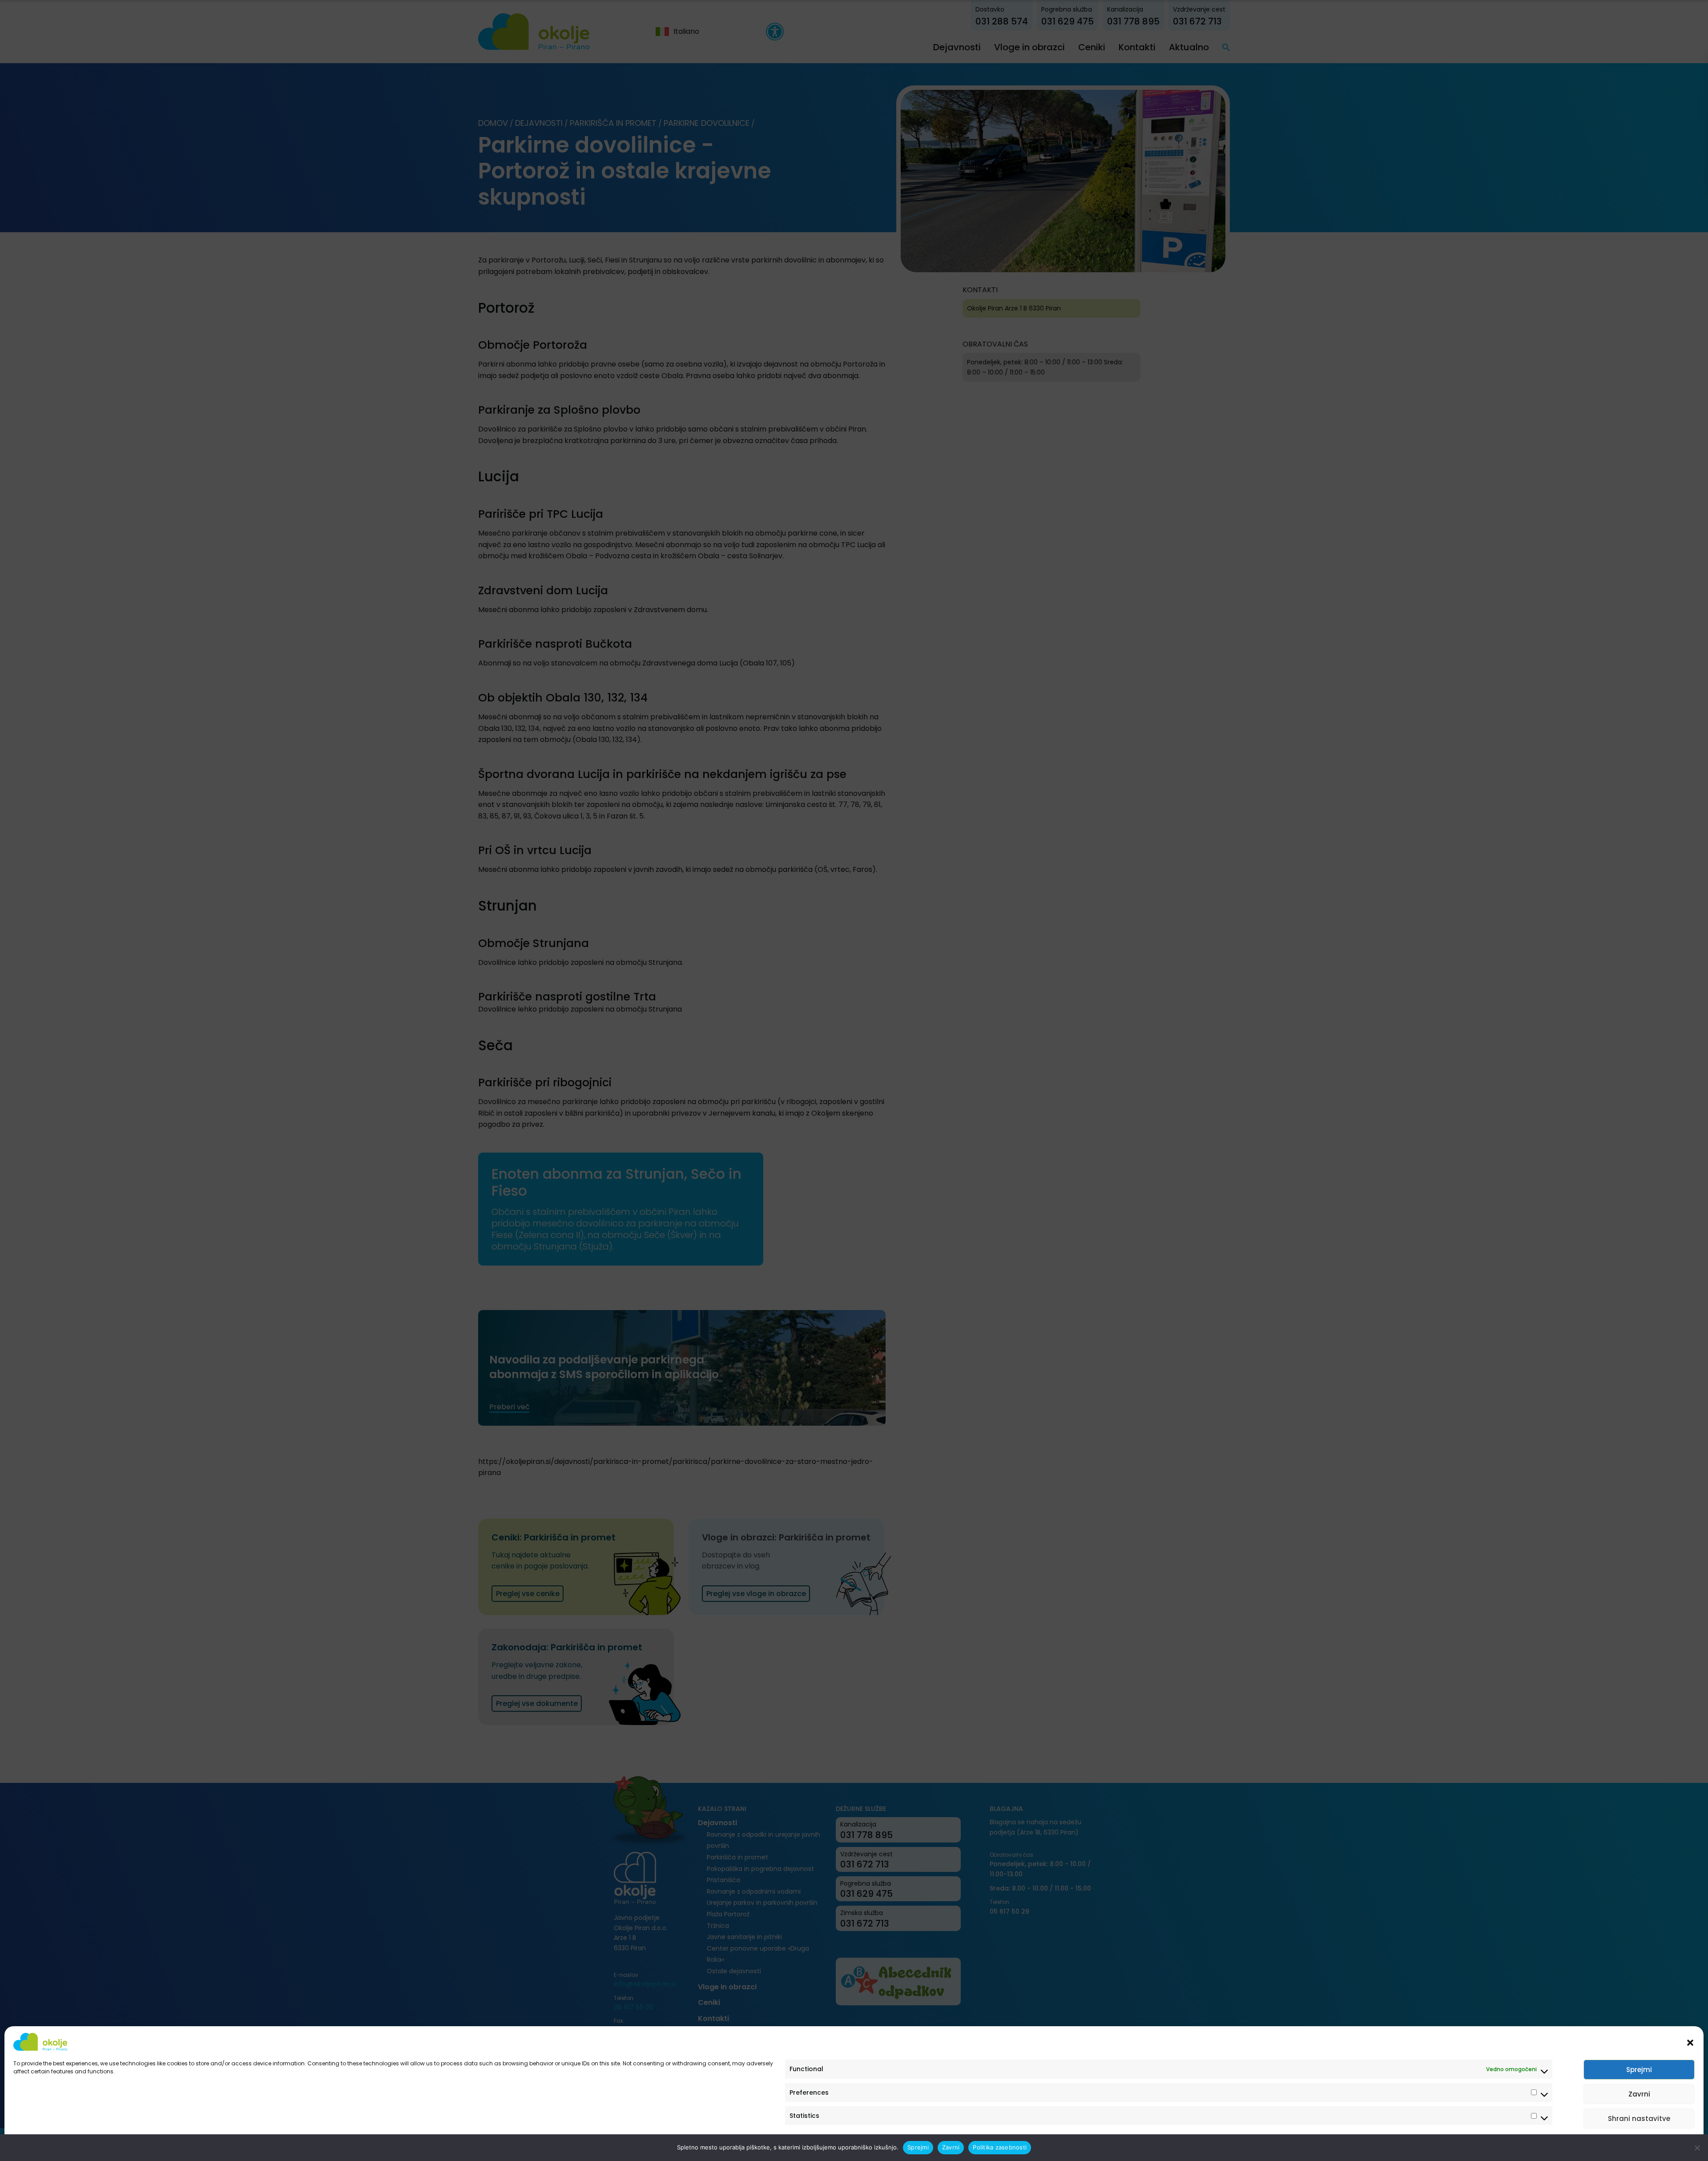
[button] (1690, 2042)
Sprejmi (1639, 2070)
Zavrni (1639, 2094)
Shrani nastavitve (1639, 2119)
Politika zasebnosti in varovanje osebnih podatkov (81, 2144)
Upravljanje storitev (1660, 2144)
